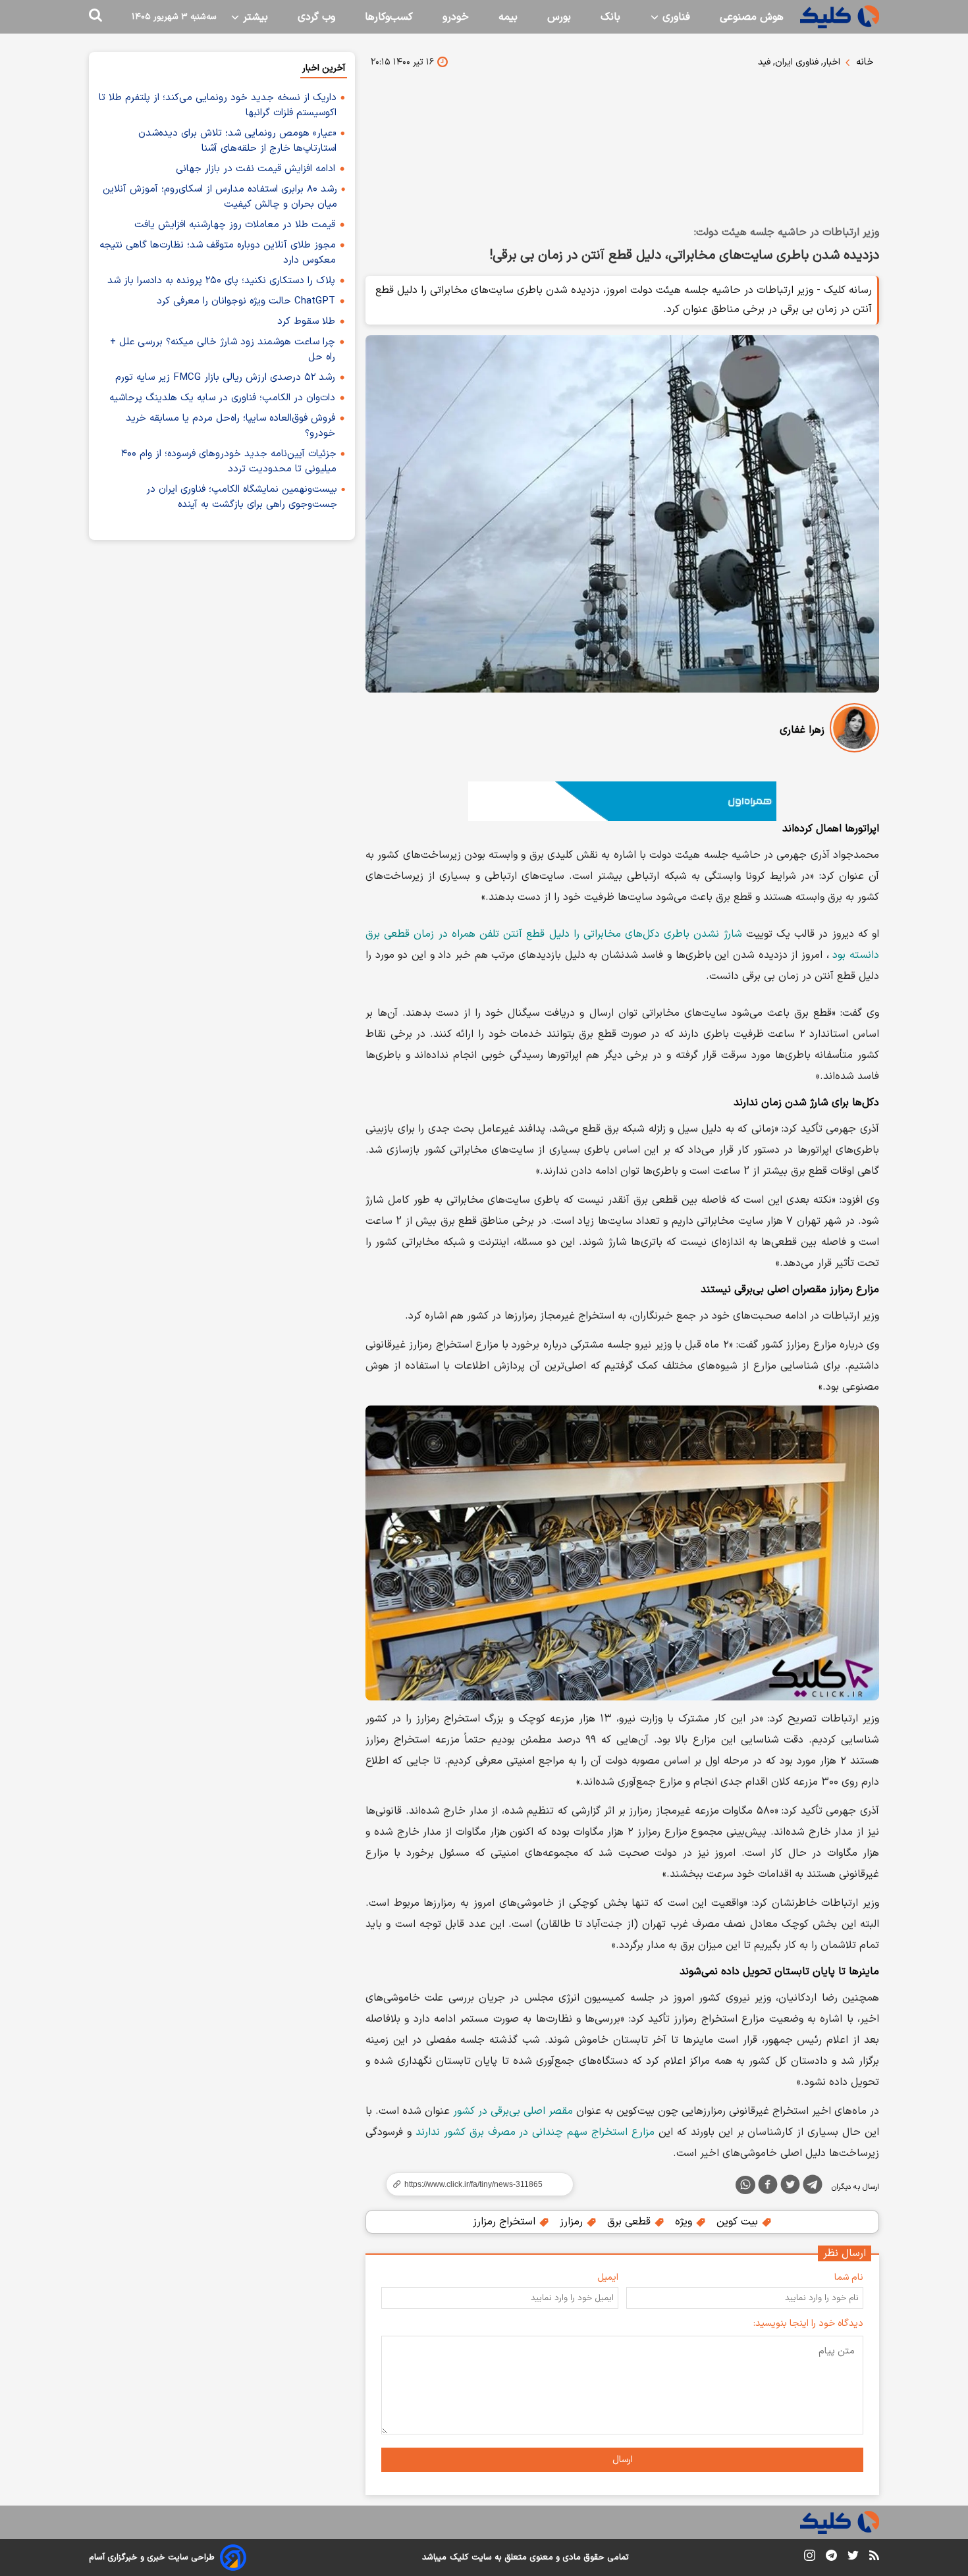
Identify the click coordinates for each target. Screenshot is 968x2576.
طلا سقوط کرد (306, 322)
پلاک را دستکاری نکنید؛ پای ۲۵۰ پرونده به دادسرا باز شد (221, 281)
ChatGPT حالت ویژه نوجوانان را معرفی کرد (246, 301)
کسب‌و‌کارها (389, 17)
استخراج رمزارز (506, 2222)
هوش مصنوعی (752, 17)
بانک (610, 17)
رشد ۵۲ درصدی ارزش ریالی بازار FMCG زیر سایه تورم (225, 378)
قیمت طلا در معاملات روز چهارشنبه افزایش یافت (235, 225)
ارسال (623, 2460)
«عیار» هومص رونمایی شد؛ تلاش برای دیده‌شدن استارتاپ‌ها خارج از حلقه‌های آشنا (237, 141)
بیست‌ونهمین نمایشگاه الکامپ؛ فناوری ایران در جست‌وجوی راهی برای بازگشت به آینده (242, 497)
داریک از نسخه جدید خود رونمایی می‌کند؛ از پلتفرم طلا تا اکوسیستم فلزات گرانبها (218, 105)
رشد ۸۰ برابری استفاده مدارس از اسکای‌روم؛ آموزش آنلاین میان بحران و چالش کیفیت (220, 197)
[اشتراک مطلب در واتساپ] (745, 2185)
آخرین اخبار (324, 68)
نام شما (849, 2277)
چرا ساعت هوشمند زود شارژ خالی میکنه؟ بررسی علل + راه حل (223, 350)
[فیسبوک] (768, 2187)
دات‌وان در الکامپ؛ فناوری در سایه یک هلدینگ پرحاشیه (222, 398)
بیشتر (254, 17)
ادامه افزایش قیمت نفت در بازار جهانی (255, 169)
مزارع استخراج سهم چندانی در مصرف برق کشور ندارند (535, 2132)
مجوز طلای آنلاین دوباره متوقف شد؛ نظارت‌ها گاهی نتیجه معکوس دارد (218, 253)
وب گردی (316, 17)
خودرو (456, 17)
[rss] (874, 2558)
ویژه (685, 2222)
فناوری (675, 17)
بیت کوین (739, 2222)
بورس (559, 17)
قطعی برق (631, 2222)
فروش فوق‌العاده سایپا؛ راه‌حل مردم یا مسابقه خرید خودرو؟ (230, 426)
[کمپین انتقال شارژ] (622, 801)
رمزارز (573, 2222)
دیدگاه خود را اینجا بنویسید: (808, 2324)
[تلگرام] (813, 2187)
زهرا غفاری (802, 730)
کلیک (459, 2558)
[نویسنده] (854, 730)
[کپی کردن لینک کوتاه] (474, 2184)
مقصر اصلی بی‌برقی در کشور (513, 2111)
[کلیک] (840, 17)
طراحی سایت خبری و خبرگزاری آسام (152, 2558)
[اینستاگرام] (810, 2558)
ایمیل (608, 2277)
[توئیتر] (790, 2187)
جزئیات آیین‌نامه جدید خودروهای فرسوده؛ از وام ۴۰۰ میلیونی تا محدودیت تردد (229, 461)
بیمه (508, 17)
